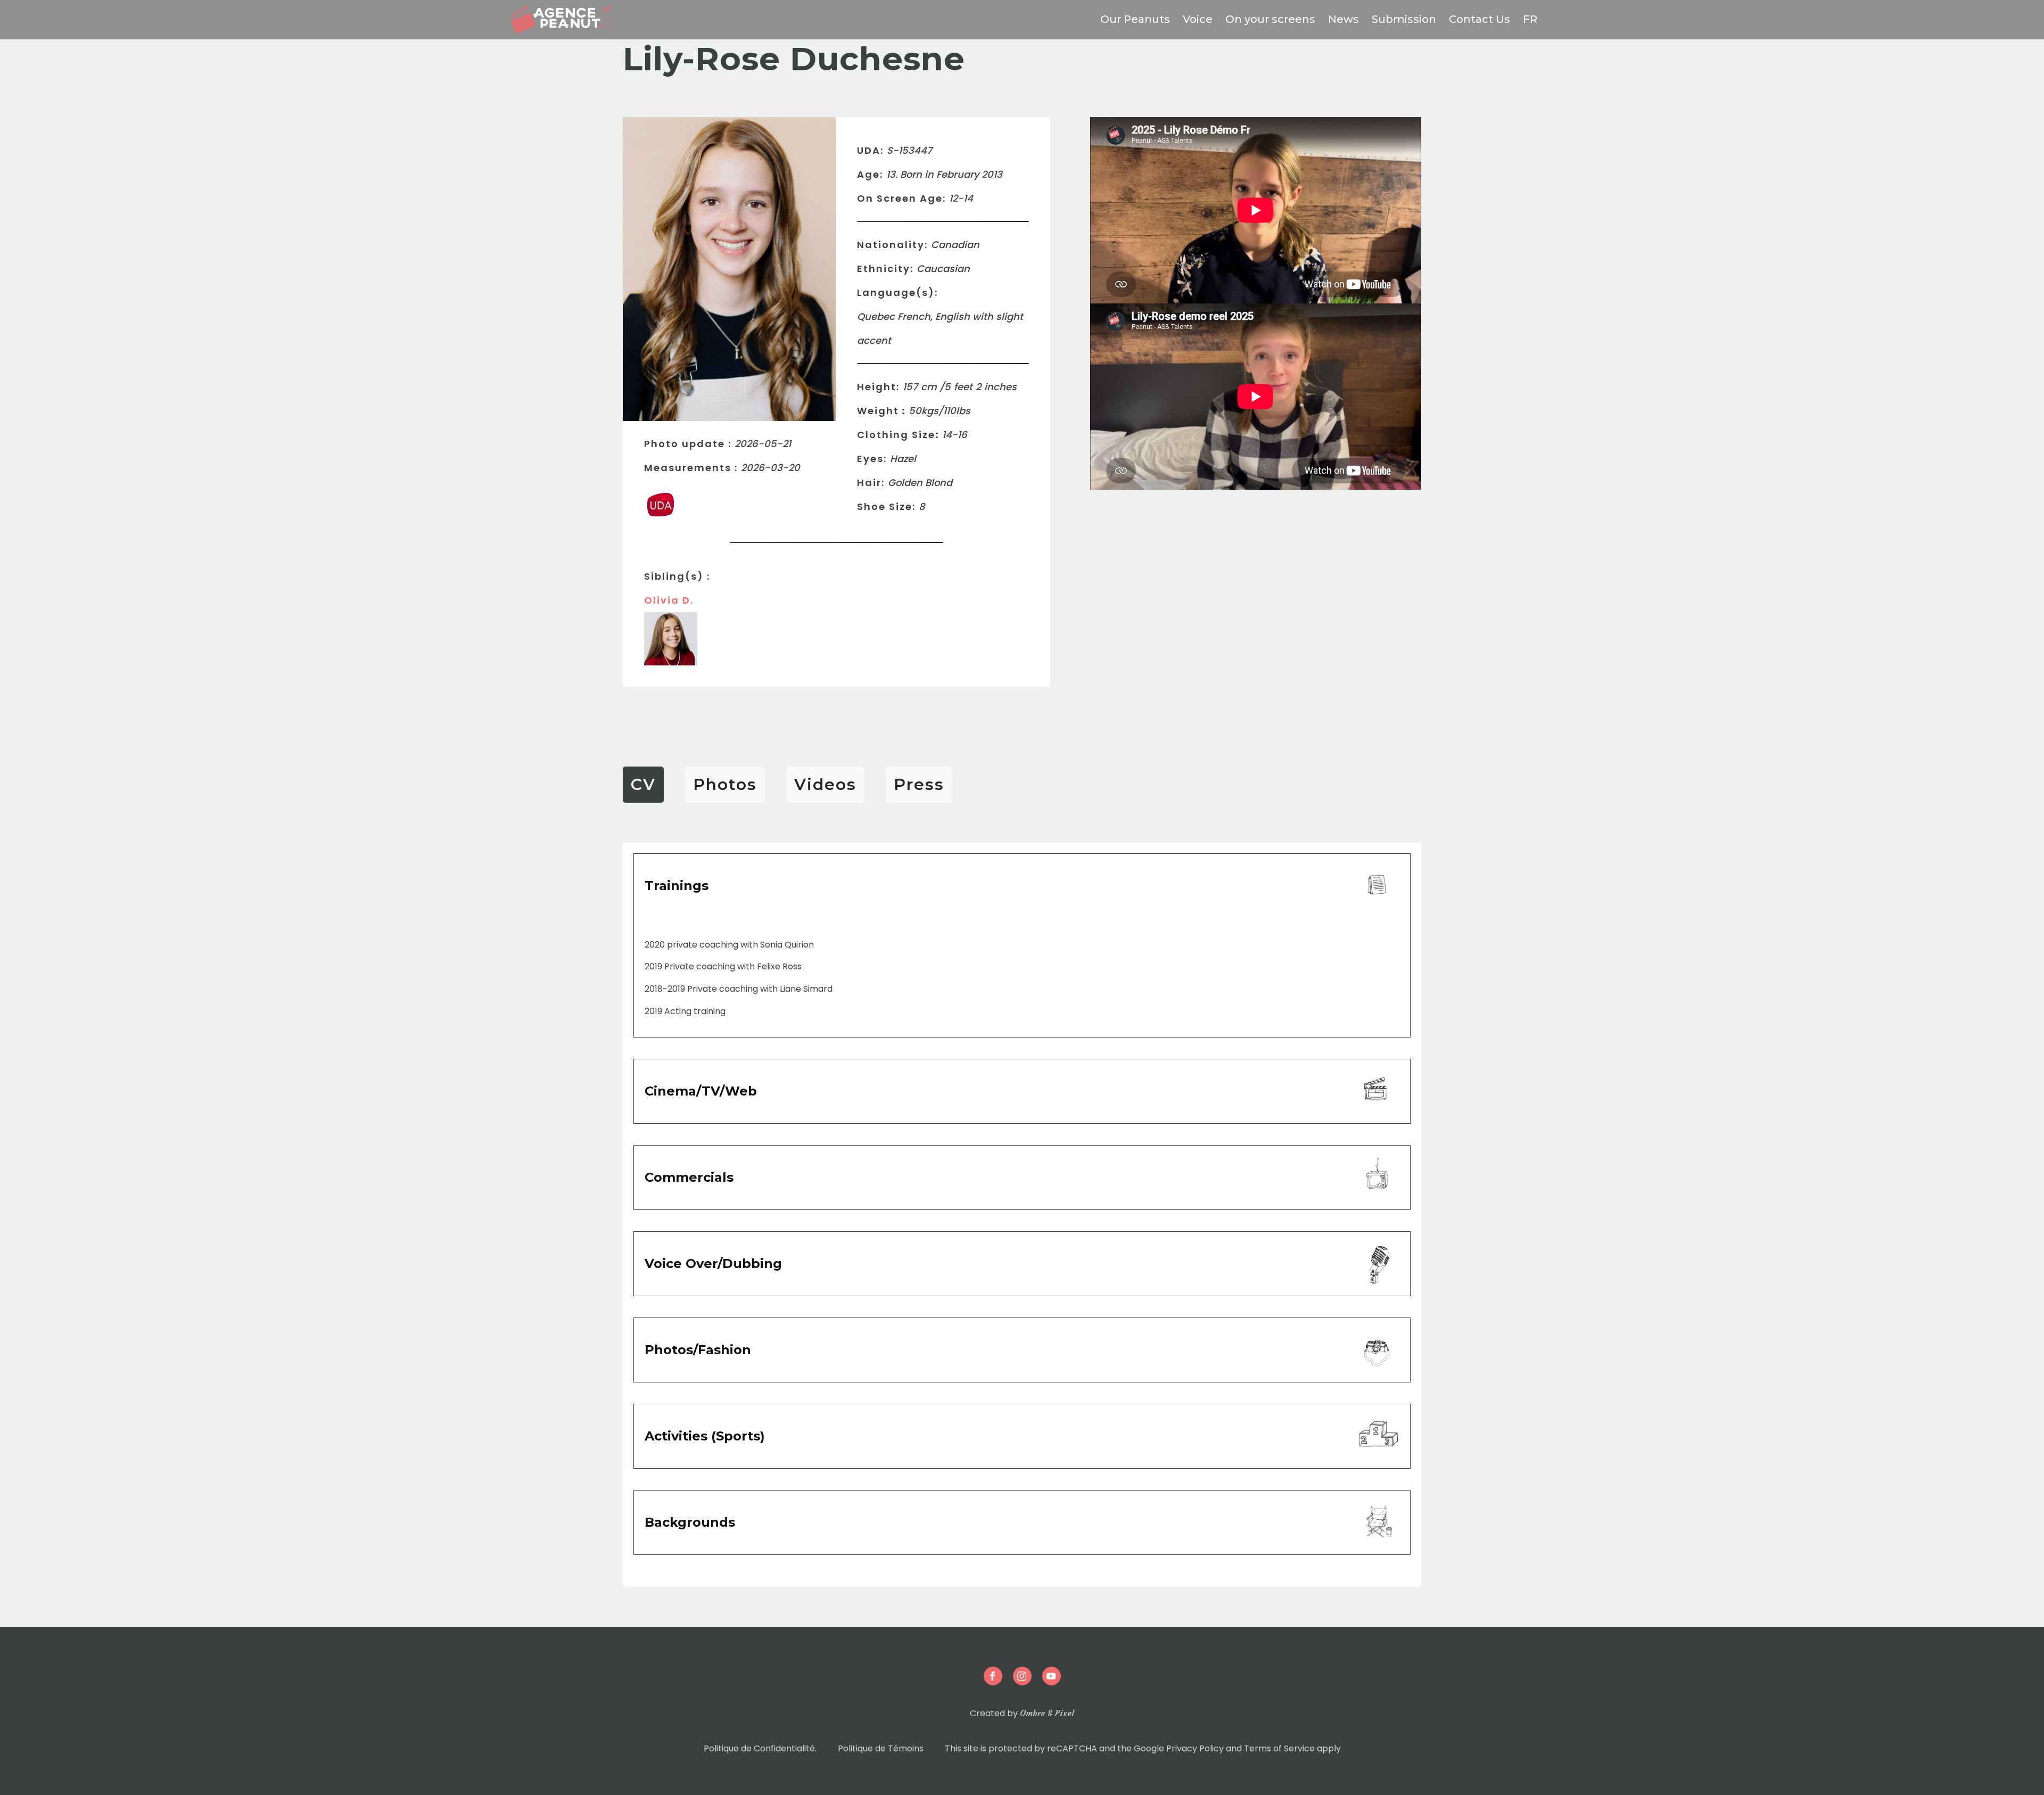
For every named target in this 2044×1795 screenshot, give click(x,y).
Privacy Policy (1195, 1748)
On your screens (1270, 19)
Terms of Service (1279, 1748)
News (1344, 19)
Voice (1198, 19)
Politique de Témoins (881, 1748)
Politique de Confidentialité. (760, 1748)
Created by (1022, 1713)
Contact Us (1480, 19)
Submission (1404, 19)
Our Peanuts (1135, 19)
